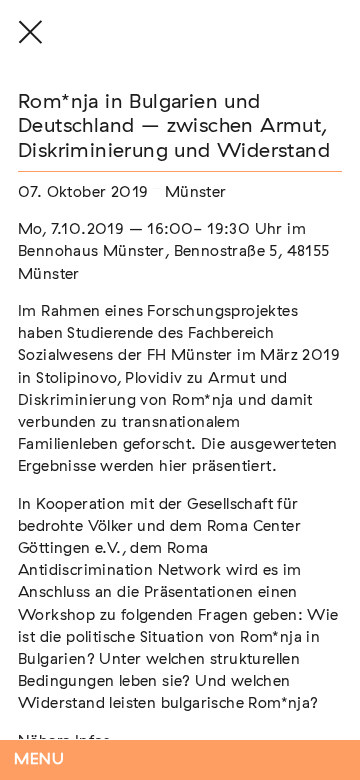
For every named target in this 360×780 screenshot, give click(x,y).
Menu (39, 759)
